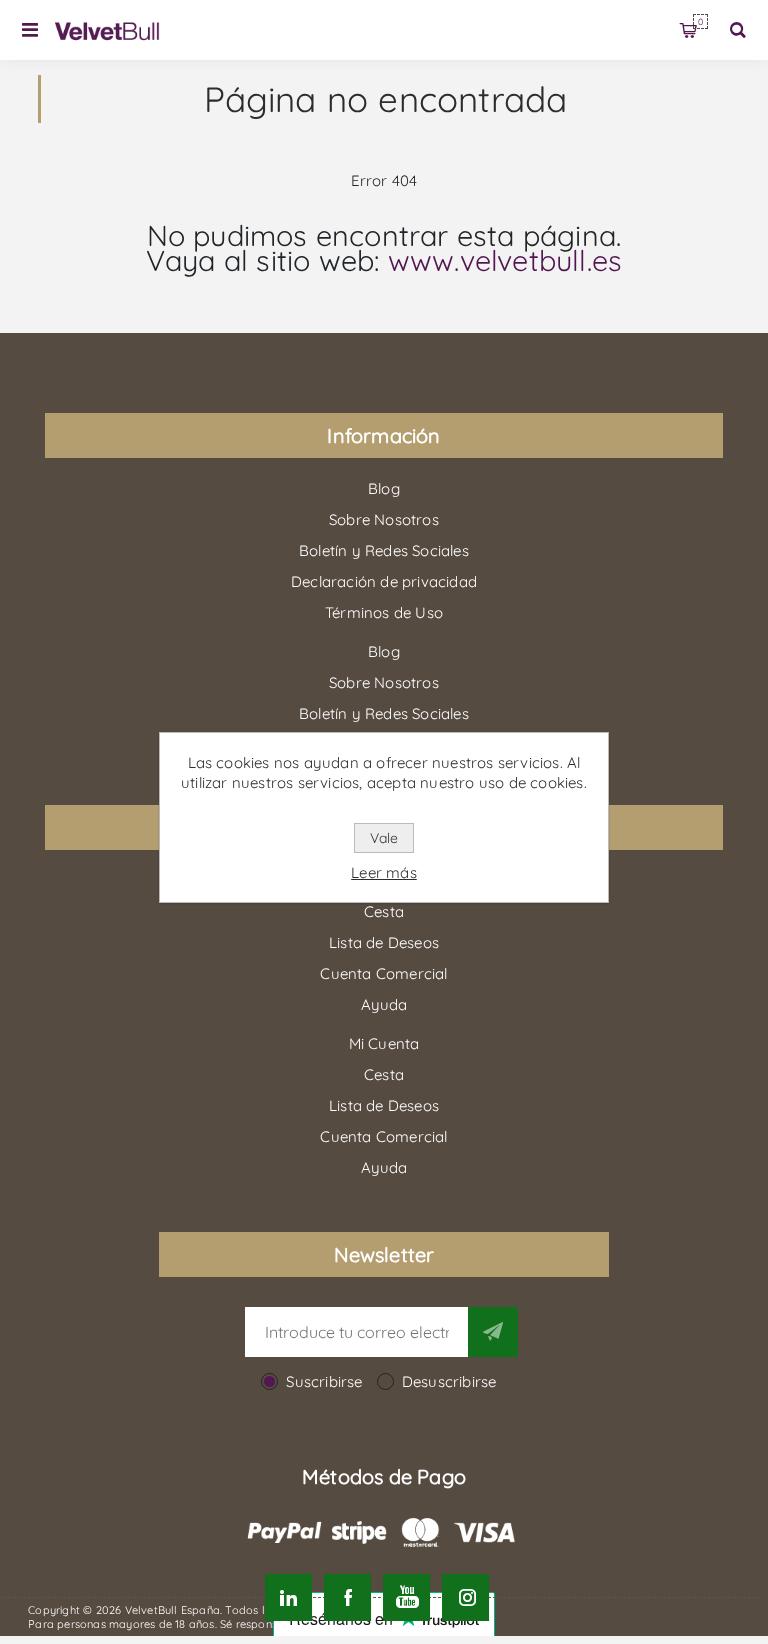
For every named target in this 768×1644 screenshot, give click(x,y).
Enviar (493, 1332)
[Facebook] (347, 1597)
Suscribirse (324, 1381)
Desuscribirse (449, 1381)
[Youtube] (406, 1597)
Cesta (700, 21)
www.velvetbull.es (505, 260)
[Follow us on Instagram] (465, 1597)
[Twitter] (288, 1597)
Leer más (384, 872)
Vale (384, 838)
